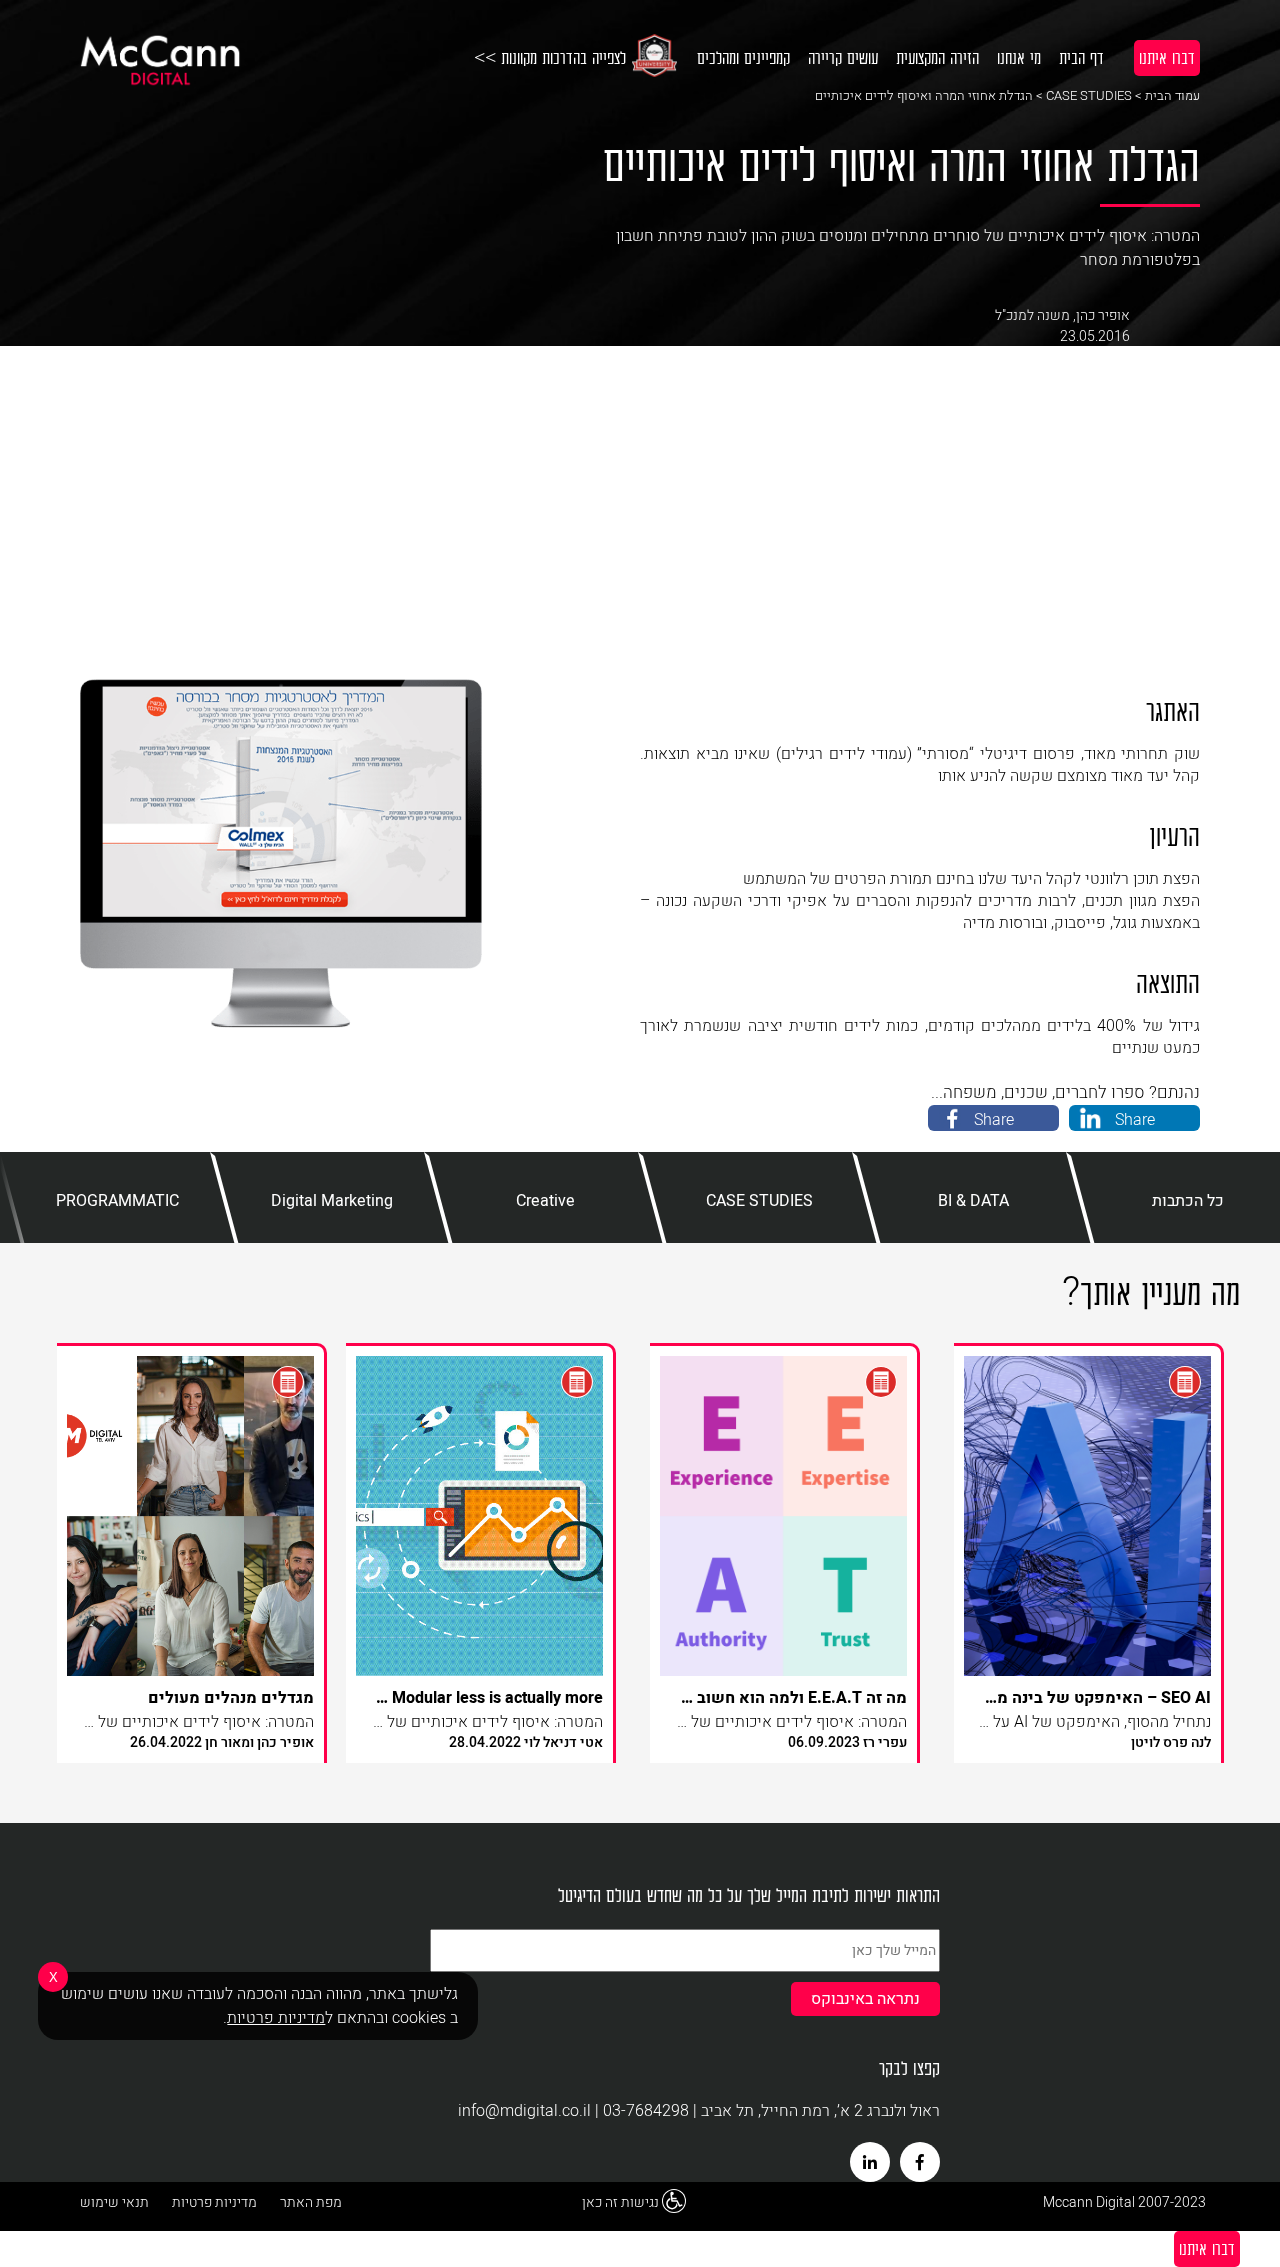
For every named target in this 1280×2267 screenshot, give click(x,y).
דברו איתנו (1167, 57)
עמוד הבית (1172, 95)
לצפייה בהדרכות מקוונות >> (550, 57)
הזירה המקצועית (937, 57)
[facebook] (920, 2162)
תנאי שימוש (114, 2202)
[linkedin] (870, 2162)
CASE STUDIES (1089, 95)
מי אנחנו (1019, 57)
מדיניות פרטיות (214, 2202)
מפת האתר (311, 2202)
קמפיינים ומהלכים (743, 57)
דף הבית (1081, 57)
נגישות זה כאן (620, 2202)
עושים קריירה (843, 57)
